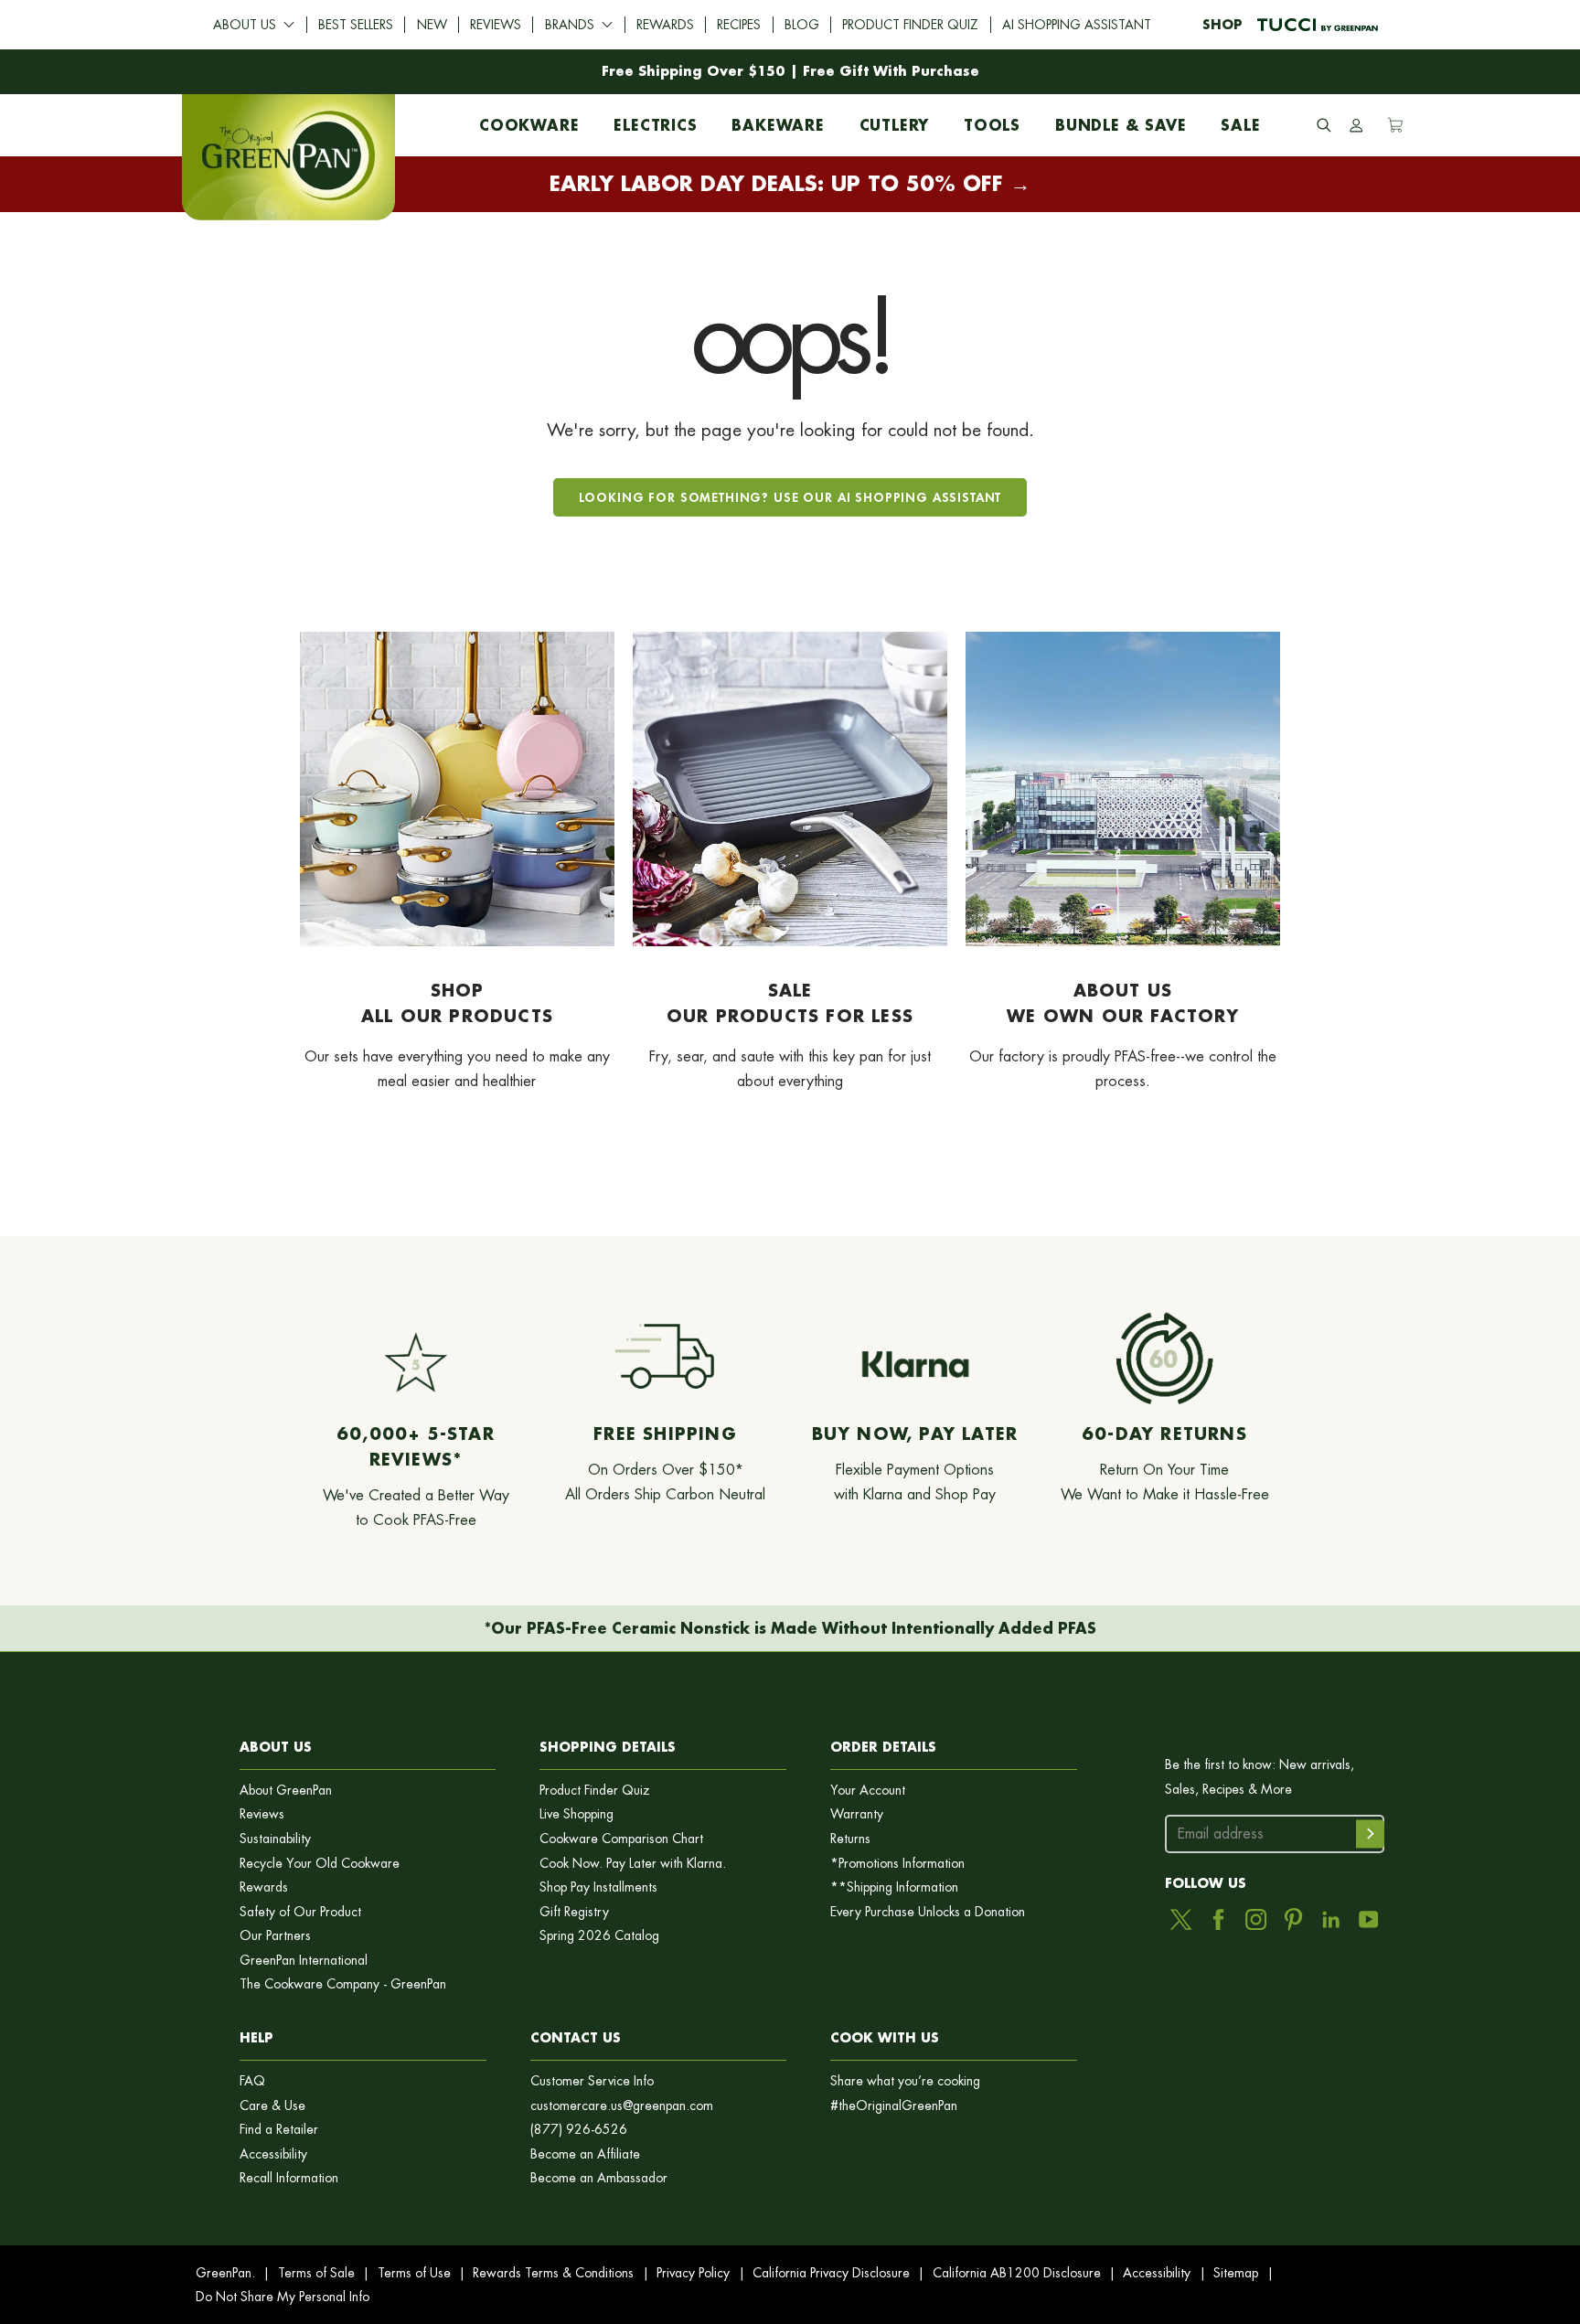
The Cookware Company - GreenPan (343, 1984)
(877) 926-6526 (579, 2130)
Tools (992, 121)
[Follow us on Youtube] (1368, 1919)
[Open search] (1324, 125)
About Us (245, 25)
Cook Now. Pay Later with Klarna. (633, 1864)
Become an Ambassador (599, 2178)
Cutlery (895, 121)
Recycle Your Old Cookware (320, 1864)
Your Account (868, 1791)
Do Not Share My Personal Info (283, 2297)
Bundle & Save (1121, 121)
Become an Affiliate (585, 2154)
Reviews (496, 25)
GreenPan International (304, 1961)
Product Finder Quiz (910, 25)
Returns (850, 1839)
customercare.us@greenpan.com (622, 2106)
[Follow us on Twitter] (1181, 1919)
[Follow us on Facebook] (1218, 1919)
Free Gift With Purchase (891, 71)
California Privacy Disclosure (831, 2273)
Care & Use (272, 2106)
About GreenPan (286, 1791)
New (432, 25)
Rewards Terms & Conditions (553, 2273)
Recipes (739, 25)
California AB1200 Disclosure (1017, 2273)
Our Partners (275, 1936)
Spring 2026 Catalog (599, 1936)
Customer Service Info (592, 2081)
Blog (802, 25)
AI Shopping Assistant (1077, 25)
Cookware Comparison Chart (621, 1839)
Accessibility (273, 2154)
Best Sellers (356, 25)
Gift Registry (574, 1912)
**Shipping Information (894, 1887)
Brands (570, 25)
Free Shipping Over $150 (694, 71)
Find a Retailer (279, 2130)
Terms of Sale (316, 2273)
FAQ (252, 2081)
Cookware (529, 121)
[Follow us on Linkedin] (1331, 1919)
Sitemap (1236, 2273)
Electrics (655, 121)
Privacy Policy (693, 2273)
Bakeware (778, 121)
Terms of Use (414, 2273)
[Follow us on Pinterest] (1293, 1919)
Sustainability (275, 1839)
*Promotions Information (897, 1864)
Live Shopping (576, 1814)
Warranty (857, 1814)
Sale (1240, 121)
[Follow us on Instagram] (1256, 1919)
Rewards (665, 25)
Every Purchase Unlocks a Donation (928, 1912)
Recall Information (289, 2178)
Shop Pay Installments (598, 1887)
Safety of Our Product (300, 1912)
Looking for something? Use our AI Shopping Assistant (790, 497)
